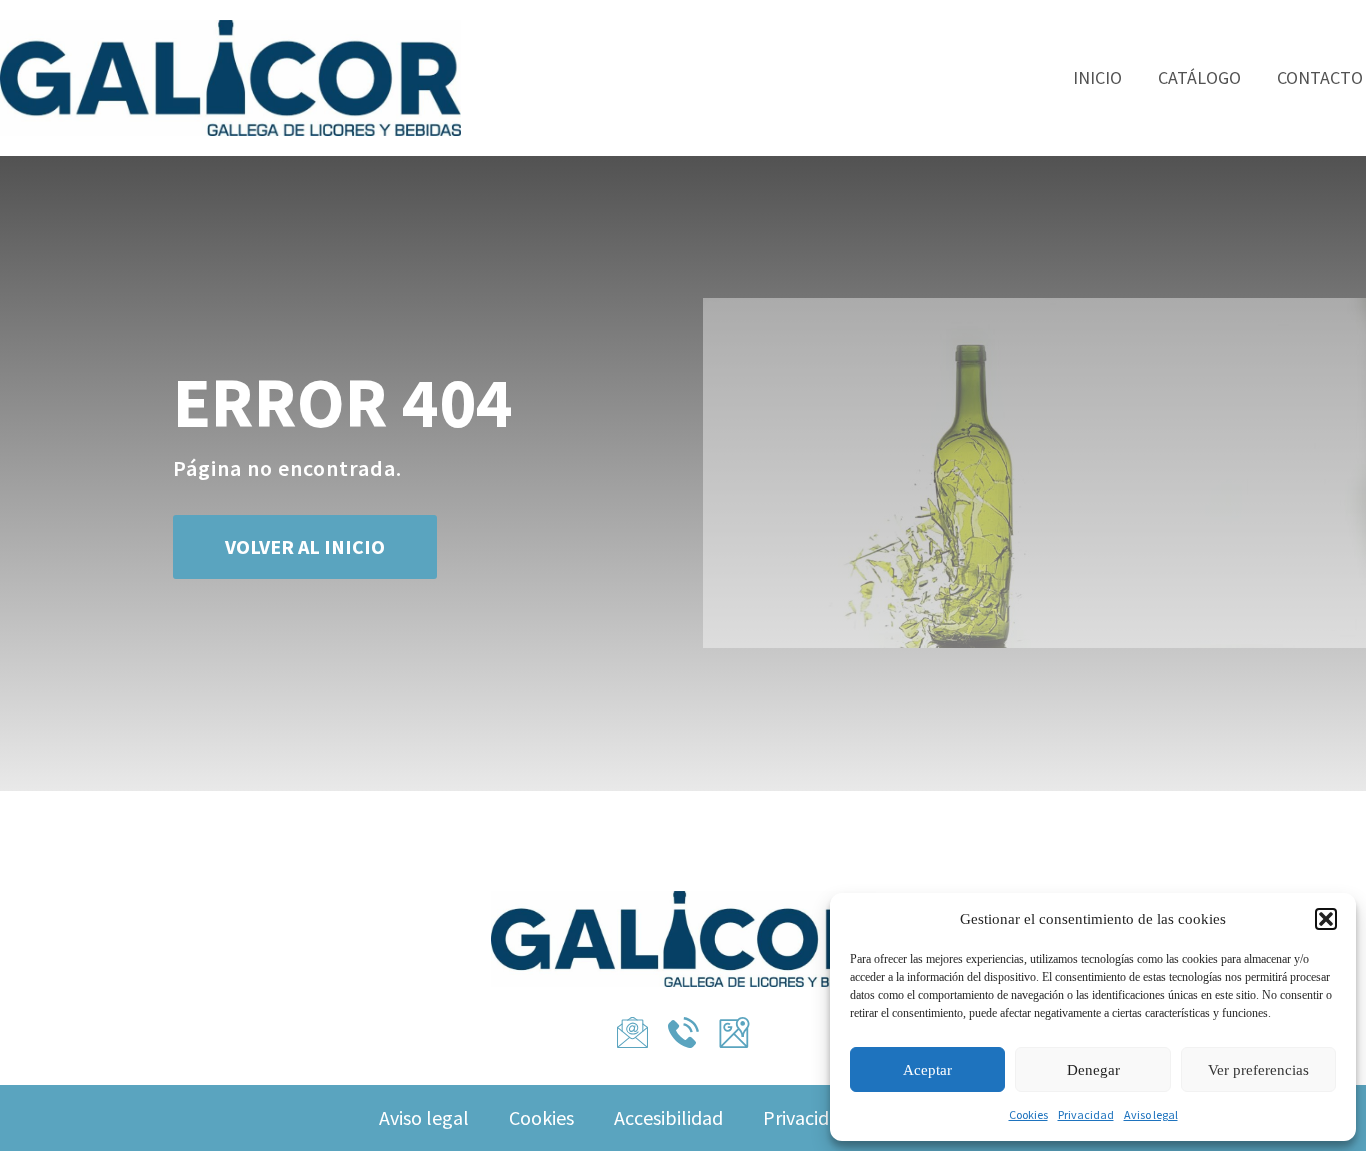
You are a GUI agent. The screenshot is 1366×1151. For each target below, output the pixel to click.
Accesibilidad (668, 1117)
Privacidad (1086, 1114)
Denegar (1093, 1070)
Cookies (1028, 1114)
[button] (1326, 919)
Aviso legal (1151, 1114)
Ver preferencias (1258, 1070)
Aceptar (927, 1070)
